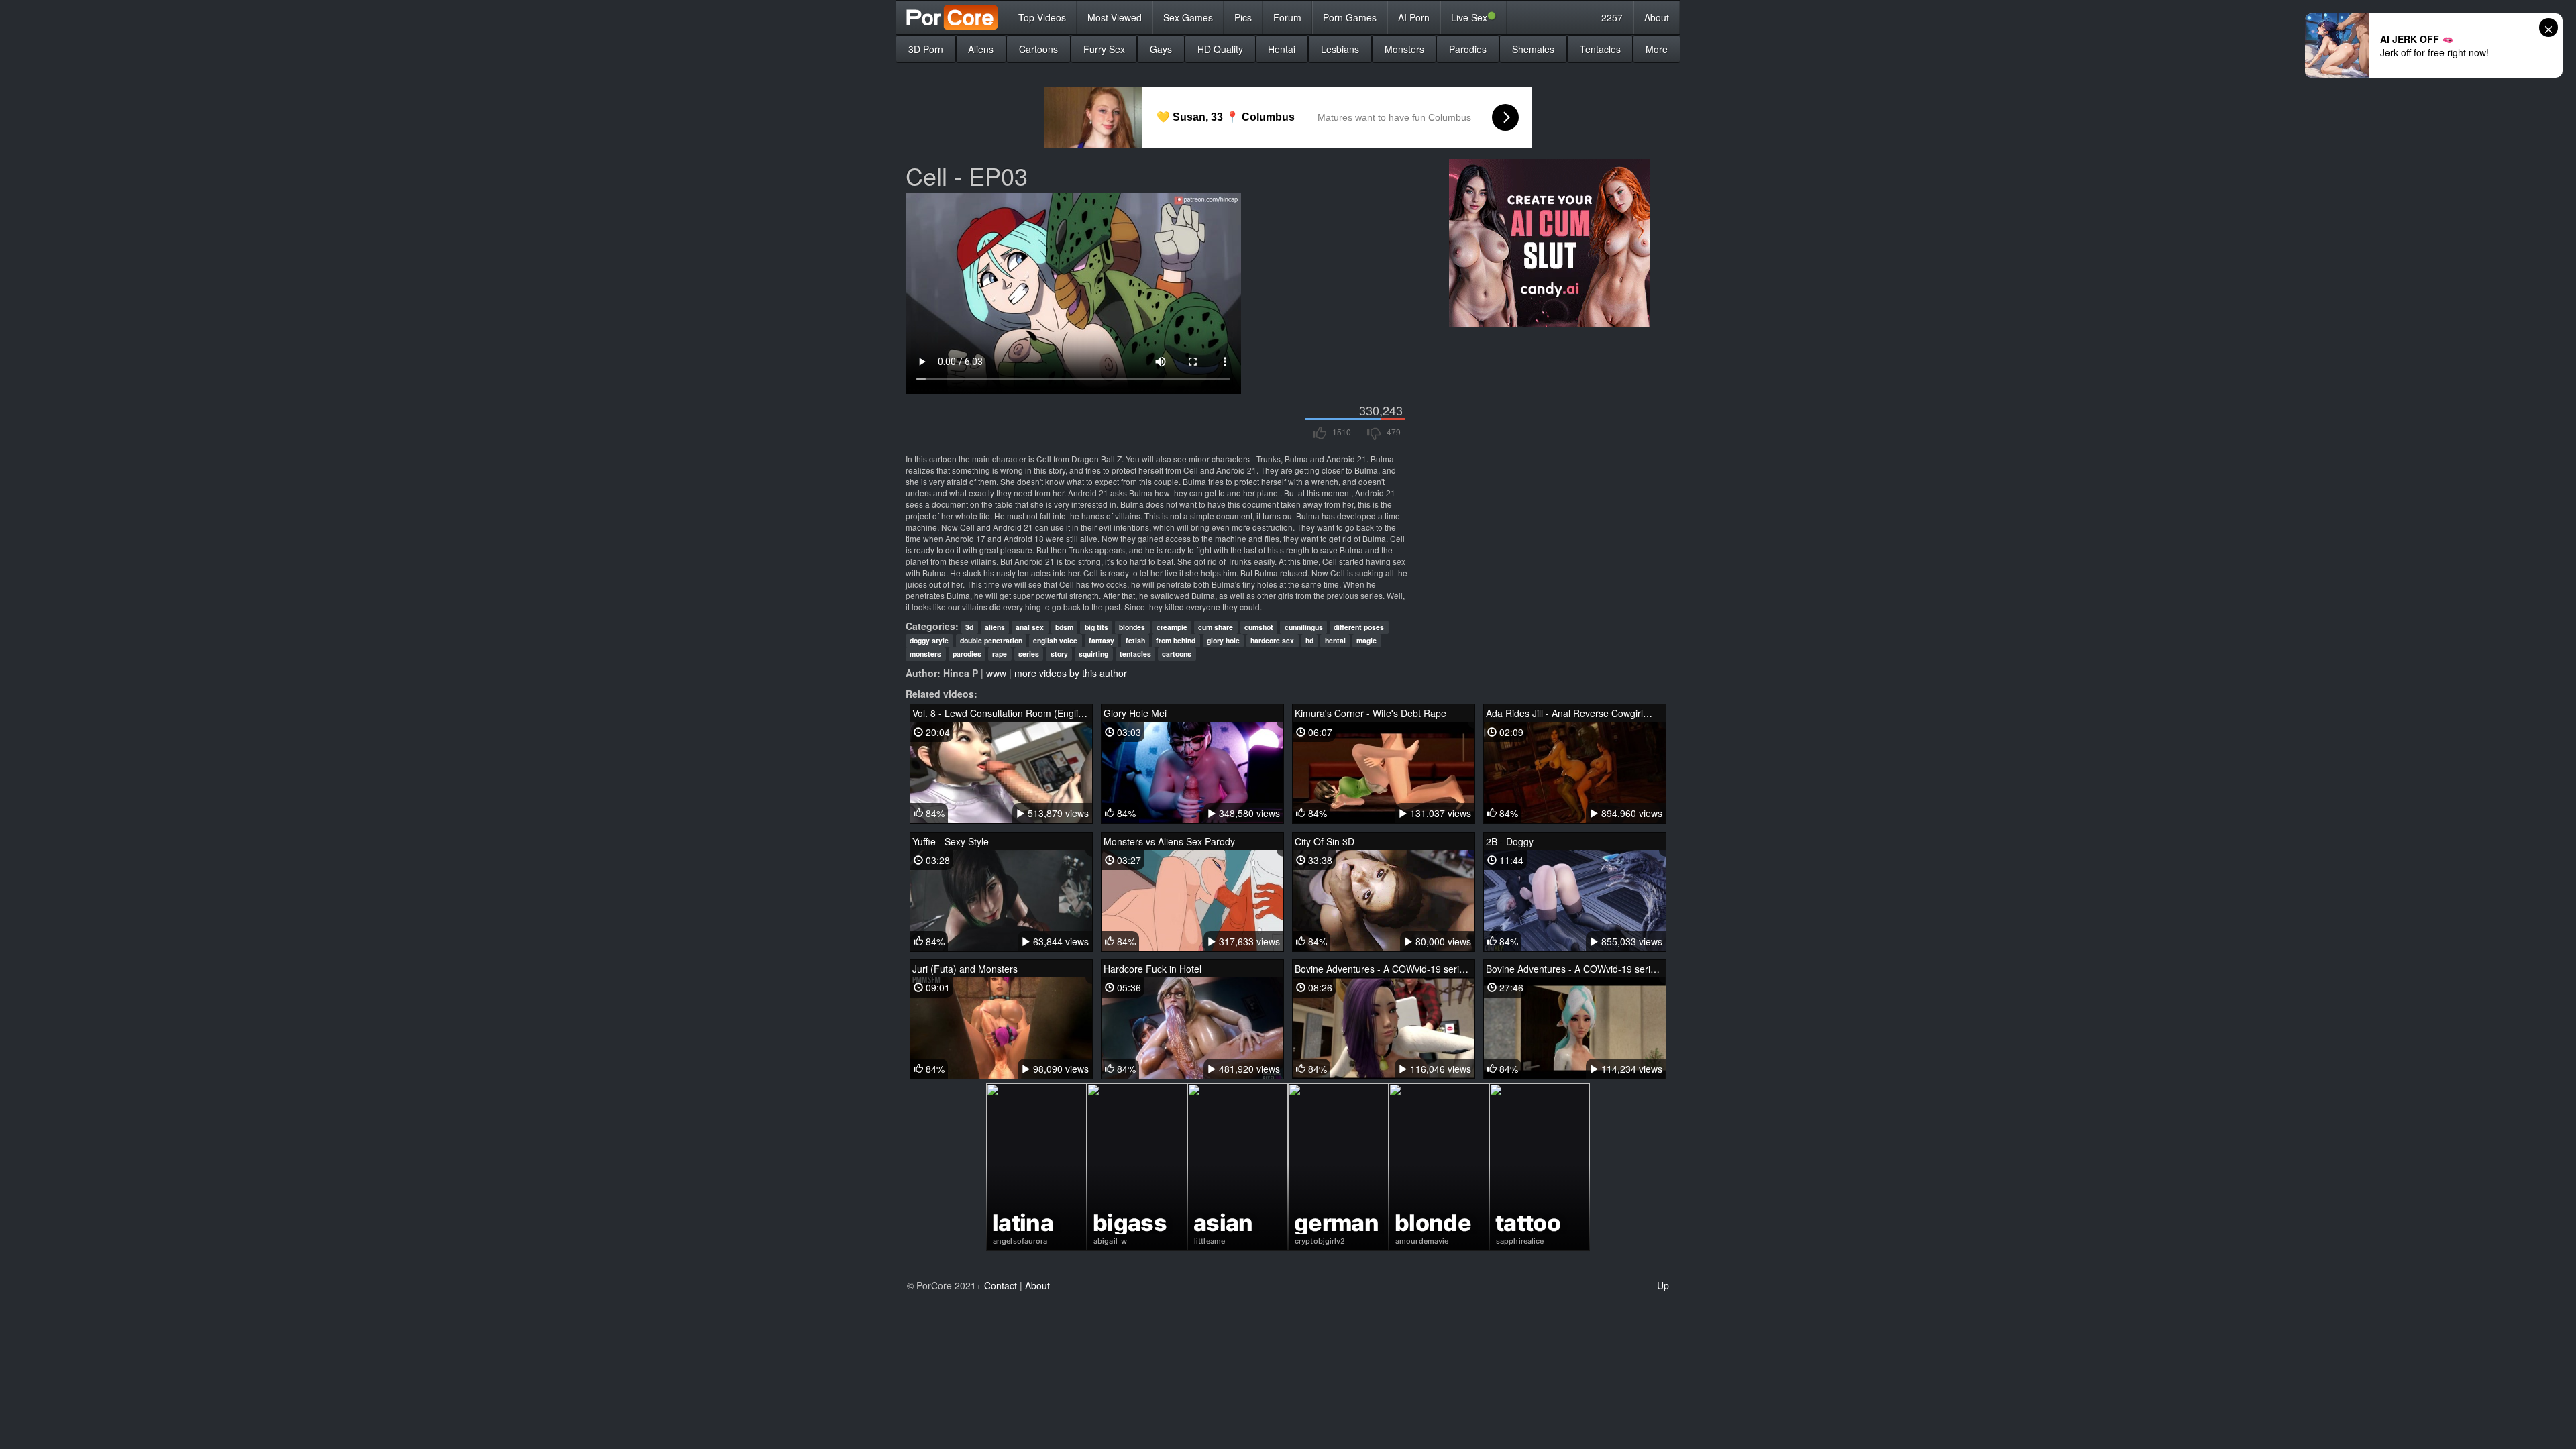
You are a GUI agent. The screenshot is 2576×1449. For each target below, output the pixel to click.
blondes (1132, 627)
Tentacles (1600, 49)
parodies (967, 654)
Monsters (1404, 49)
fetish (1135, 640)
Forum (1287, 17)
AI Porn (1414, 17)
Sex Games (1188, 17)
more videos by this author (1071, 673)
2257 (1612, 17)
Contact (1001, 1285)
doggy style (929, 640)
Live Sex (1473, 17)
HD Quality (1220, 49)
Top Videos (1042, 17)
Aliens (981, 49)
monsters (925, 654)
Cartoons (1038, 49)
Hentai (1282, 49)
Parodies (1468, 49)
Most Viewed (1115, 17)
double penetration (991, 640)
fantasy (1102, 640)
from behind (1176, 640)
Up (1663, 1285)
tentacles (1135, 654)
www (996, 673)
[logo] (952, 17)
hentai (1335, 640)
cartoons (1177, 654)
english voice (1055, 640)
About (1657, 17)
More (1657, 49)
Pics (1243, 17)
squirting (1093, 654)
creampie (1172, 627)
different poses (1359, 627)
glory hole (1223, 640)
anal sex (1030, 627)
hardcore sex (1272, 640)
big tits (1096, 627)
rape (1000, 654)
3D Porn (926, 49)
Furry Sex (1104, 49)
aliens (995, 627)
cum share (1216, 627)
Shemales (1533, 49)
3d (969, 627)
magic (1366, 640)
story (1059, 654)
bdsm (1064, 627)
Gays (1161, 49)
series (1029, 654)
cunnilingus (1304, 627)
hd (1309, 640)
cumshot (1259, 627)
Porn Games (1350, 17)
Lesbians (1340, 49)
